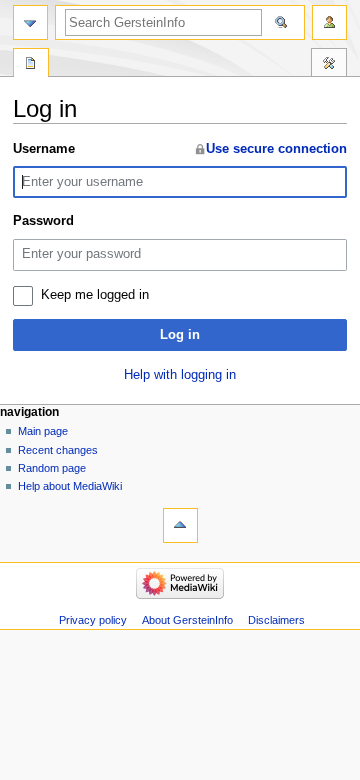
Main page (43, 431)
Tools (329, 65)
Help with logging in (180, 375)
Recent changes (58, 450)
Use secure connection (276, 149)
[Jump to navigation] (30, 22)
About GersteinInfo (187, 620)
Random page (52, 468)
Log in (180, 335)
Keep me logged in (95, 295)
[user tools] (329, 22)
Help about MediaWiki (70, 486)
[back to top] (180, 525)
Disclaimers (276, 620)
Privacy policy (93, 620)
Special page (31, 65)
